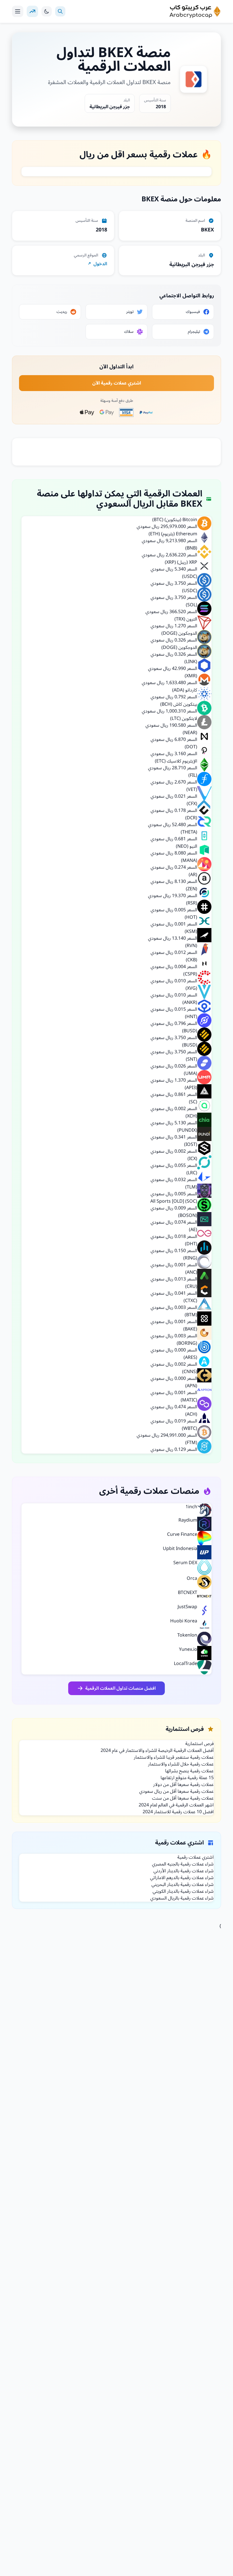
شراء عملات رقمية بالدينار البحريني (183, 1885)
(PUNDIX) (187, 1130)
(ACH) (191, 1414)
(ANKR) (190, 1002)
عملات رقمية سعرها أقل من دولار (183, 1785)
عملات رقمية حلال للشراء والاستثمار (181, 1764)
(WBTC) (190, 1428)
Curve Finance (182, 1534)
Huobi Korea (184, 1621)
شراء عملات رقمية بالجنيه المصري (183, 1864)
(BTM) (191, 1315)
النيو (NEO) (187, 846)
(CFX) (192, 804)
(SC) (193, 1102)
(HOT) (191, 917)
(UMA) (191, 1073)
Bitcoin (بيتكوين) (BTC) (175, 520)
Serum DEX (185, 1563)
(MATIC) (189, 1400)
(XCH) (191, 1116)
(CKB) (192, 960)
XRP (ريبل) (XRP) (181, 562)
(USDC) (190, 576)
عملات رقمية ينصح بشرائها (189, 1771)
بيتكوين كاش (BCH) (179, 704)
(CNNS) (190, 1372)
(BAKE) (190, 1329)
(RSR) (192, 903)
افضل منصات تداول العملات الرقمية (120, 1688)
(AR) (193, 875)
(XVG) (191, 988)
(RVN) (191, 946)
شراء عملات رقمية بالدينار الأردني (184, 1871)
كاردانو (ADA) (185, 690)
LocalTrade (186, 1664)
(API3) (191, 1088)
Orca (192, 1578)
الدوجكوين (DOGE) (179, 633)
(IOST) (191, 1144)
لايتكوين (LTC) (184, 718)
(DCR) (191, 818)
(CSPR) (190, 974)
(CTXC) (190, 1301)
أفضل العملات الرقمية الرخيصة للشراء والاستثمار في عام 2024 (157, 1750)
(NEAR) (190, 733)
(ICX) (192, 1159)
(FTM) (191, 1443)
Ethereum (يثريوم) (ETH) (173, 534)
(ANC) (191, 1272)
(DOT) (191, 747)
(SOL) (192, 605)
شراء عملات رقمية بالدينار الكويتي (183, 1891)
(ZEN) (192, 889)
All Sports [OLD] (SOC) (174, 1201)
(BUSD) (190, 1031)
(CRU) (191, 1286)
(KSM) (191, 931)
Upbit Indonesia (180, 1549)
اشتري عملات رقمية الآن (117, 383)
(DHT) (191, 1244)
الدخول (100, 264)
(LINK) (191, 662)
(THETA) (189, 832)
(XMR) (191, 676)
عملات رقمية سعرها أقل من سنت (183, 1798)
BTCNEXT (188, 1593)
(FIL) (193, 775)
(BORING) (187, 1343)
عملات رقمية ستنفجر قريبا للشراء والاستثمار (174, 1757)
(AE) (193, 1230)
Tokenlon (187, 1635)
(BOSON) (188, 1215)
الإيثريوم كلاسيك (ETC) (176, 761)
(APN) (191, 1386)
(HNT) (191, 1017)
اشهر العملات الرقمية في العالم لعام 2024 (176, 1805)
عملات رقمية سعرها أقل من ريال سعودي (176, 1791)
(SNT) (192, 1059)
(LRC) (192, 1173)
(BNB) (191, 548)
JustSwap (187, 1607)
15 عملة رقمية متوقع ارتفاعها (187, 1778)
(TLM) (191, 1187)
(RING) (190, 1258)
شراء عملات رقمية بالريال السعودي (182, 1898)
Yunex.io (188, 1649)
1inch (191, 1507)
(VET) (192, 789)
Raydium (188, 1520)
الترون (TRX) (186, 619)
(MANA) (189, 860)
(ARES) (190, 1357)
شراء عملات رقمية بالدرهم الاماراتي (182, 1878)
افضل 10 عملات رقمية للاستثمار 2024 (178, 1812)
